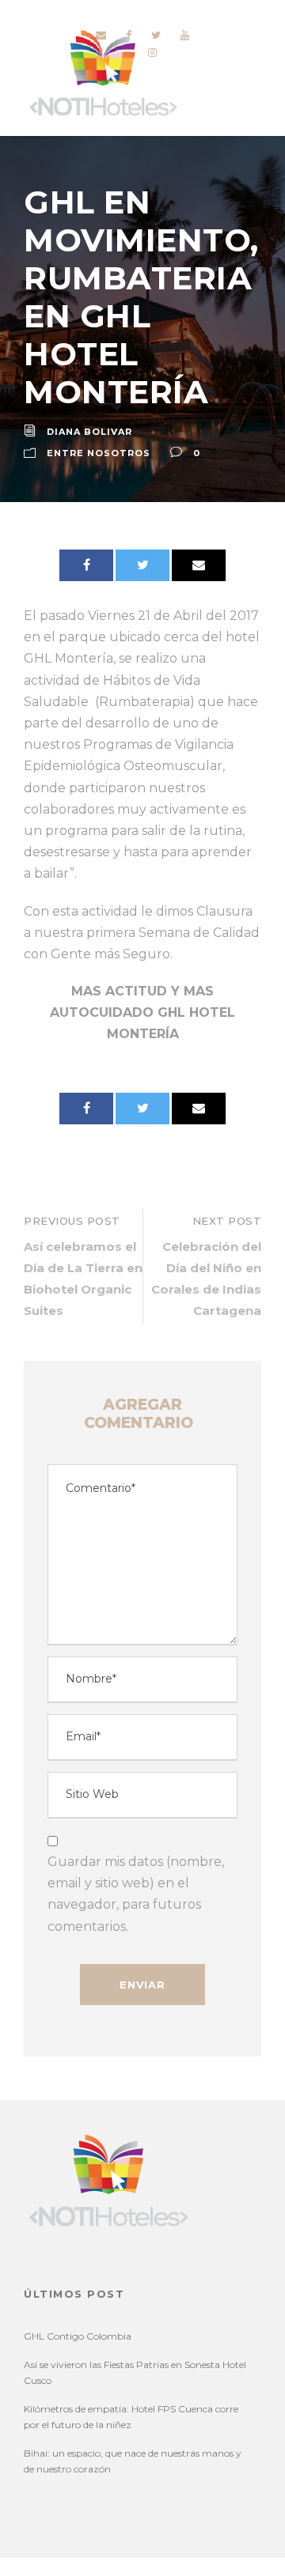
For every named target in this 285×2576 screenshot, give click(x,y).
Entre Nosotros (99, 453)
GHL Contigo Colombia (78, 2336)
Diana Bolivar (89, 432)
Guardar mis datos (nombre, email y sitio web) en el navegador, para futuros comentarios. (136, 1894)
